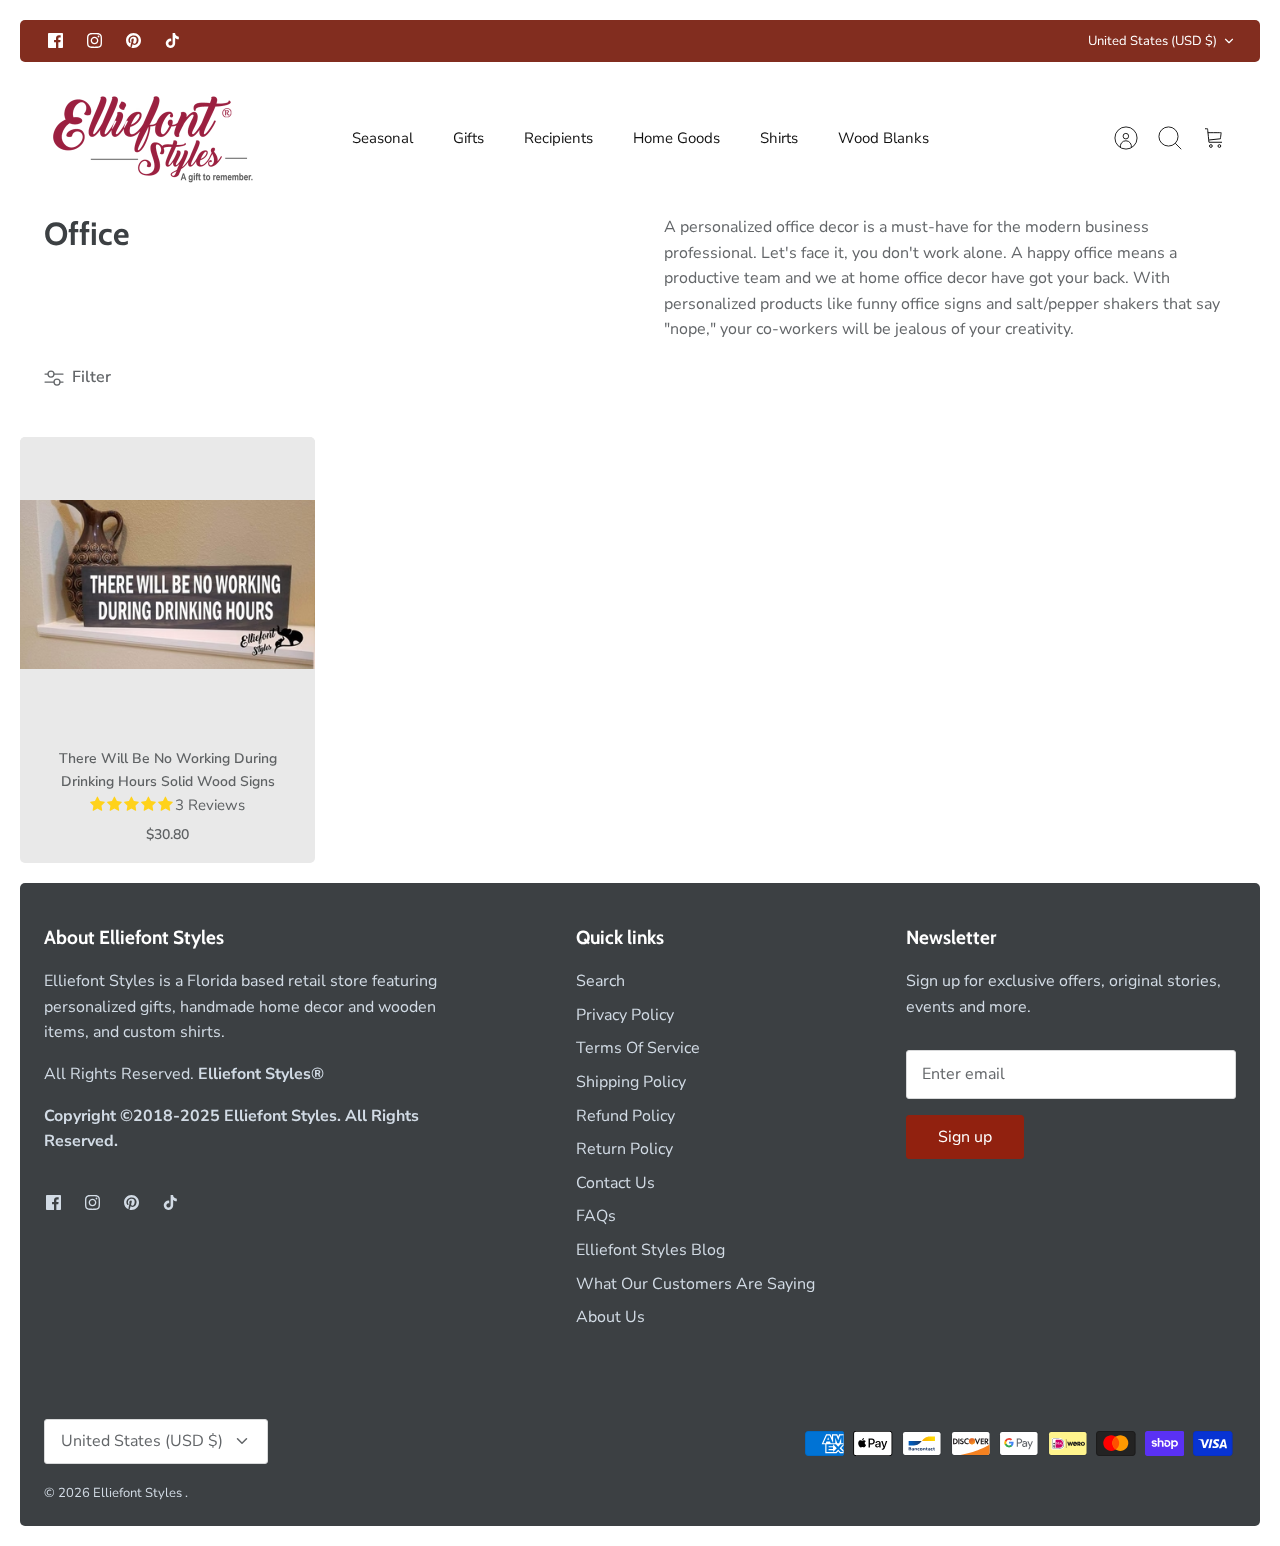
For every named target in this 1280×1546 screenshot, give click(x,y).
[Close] (435, 1190)
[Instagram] (213, 1480)
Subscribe (243, 1425)
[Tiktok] (311, 1480)
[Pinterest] (262, 1480)
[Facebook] (164, 1480)
